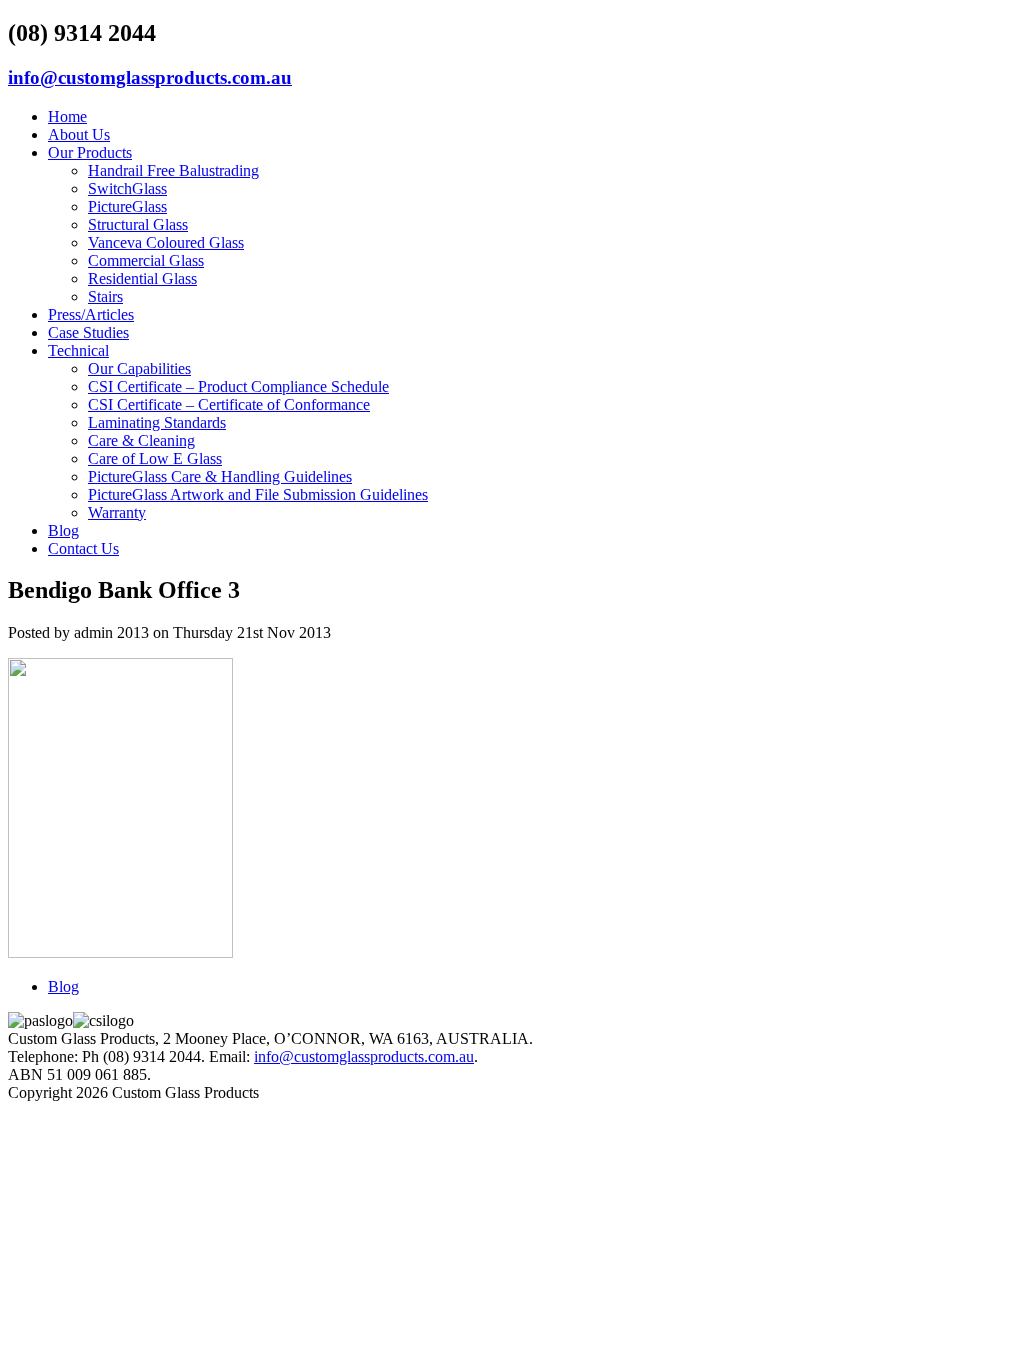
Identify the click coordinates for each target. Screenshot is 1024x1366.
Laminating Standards (157, 422)
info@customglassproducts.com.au (150, 77)
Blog (63, 530)
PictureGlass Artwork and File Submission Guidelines (258, 494)
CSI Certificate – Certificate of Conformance (229, 404)
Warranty (117, 512)
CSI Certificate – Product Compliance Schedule (238, 386)
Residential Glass (142, 278)
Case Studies (88, 332)
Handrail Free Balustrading (173, 170)
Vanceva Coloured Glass (166, 242)
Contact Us (83, 548)
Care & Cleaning (141, 440)
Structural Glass (138, 224)
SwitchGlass (127, 188)
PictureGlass (127, 206)
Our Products (90, 152)
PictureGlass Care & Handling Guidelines (220, 476)
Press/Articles (91, 314)
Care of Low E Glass (155, 458)
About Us (79, 134)
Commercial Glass (146, 260)
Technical (78, 350)
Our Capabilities (139, 368)
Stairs (105, 296)
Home (67, 116)
